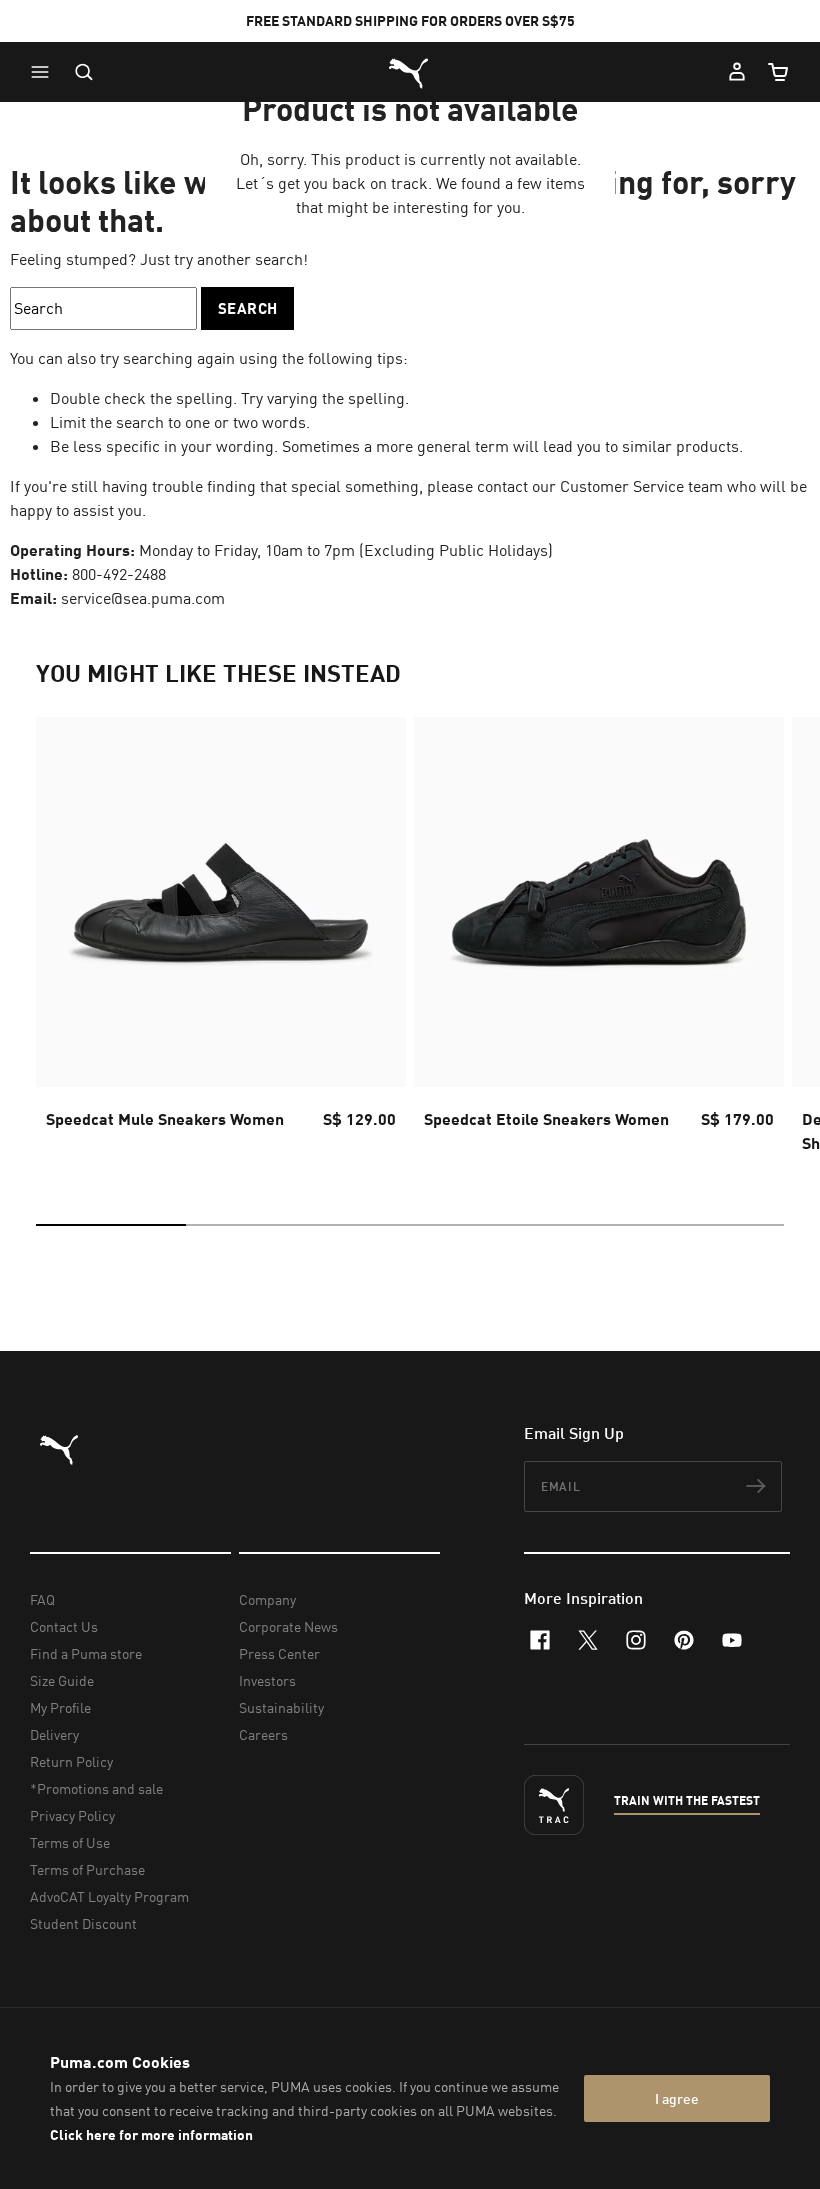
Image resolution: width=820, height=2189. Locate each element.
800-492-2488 (119, 574)
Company (267, 1599)
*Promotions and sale (96, 1788)
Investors (267, 1680)
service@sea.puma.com (143, 598)
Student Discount (83, 1923)
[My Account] (737, 72)
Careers (263, 1734)
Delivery (54, 1734)
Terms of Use (70, 1842)
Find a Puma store (86, 1653)
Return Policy (71, 1761)
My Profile (60, 1707)
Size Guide (62, 1680)
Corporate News (288, 1626)
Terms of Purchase (87, 1869)
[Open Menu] (45, 72)
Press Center (279, 1653)
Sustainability (281, 1707)
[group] (221, 941)
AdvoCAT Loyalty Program (109, 1896)
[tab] (111, 1225)
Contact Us (64, 1626)
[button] (45, 72)
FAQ (42, 1599)
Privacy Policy (72, 1815)
